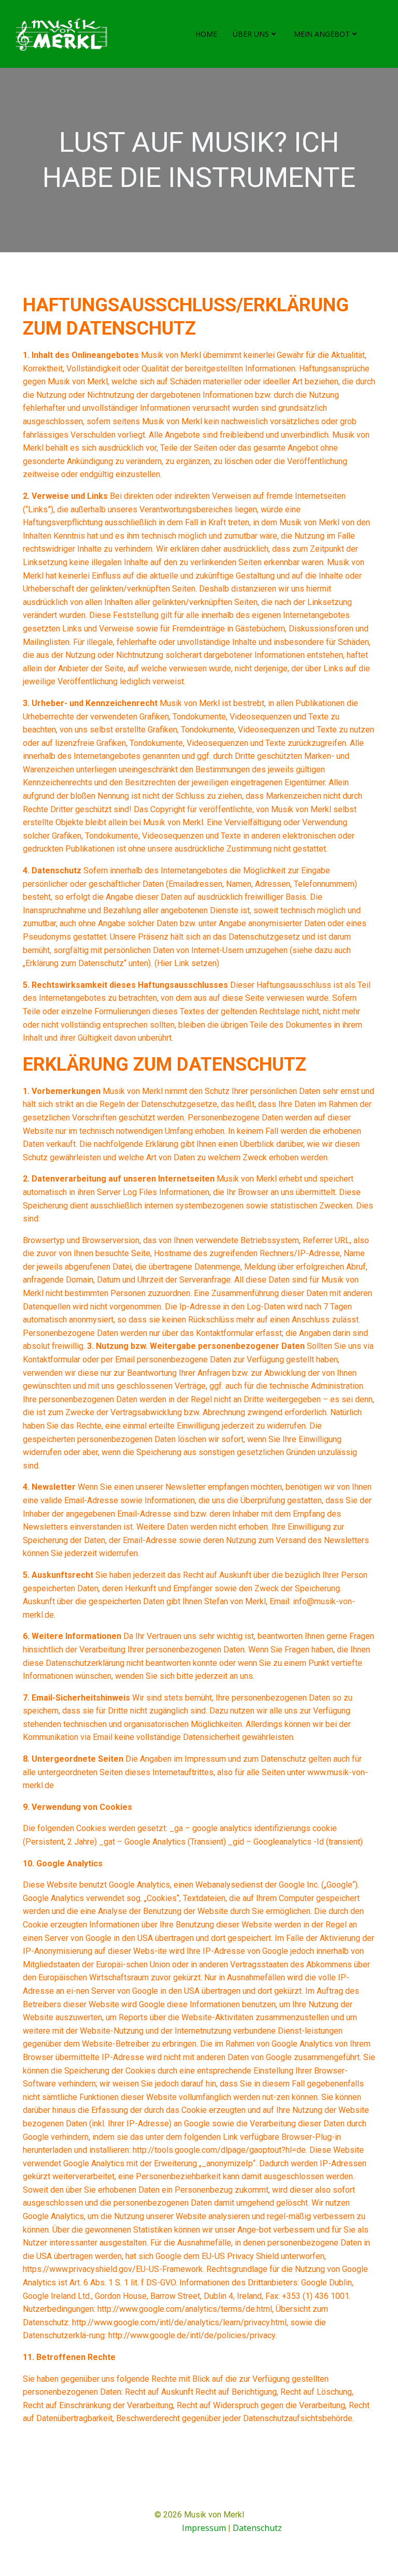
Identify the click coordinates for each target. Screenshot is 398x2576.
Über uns (251, 34)
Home (206, 34)
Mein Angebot (322, 34)
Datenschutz (257, 2528)
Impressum (204, 2528)
